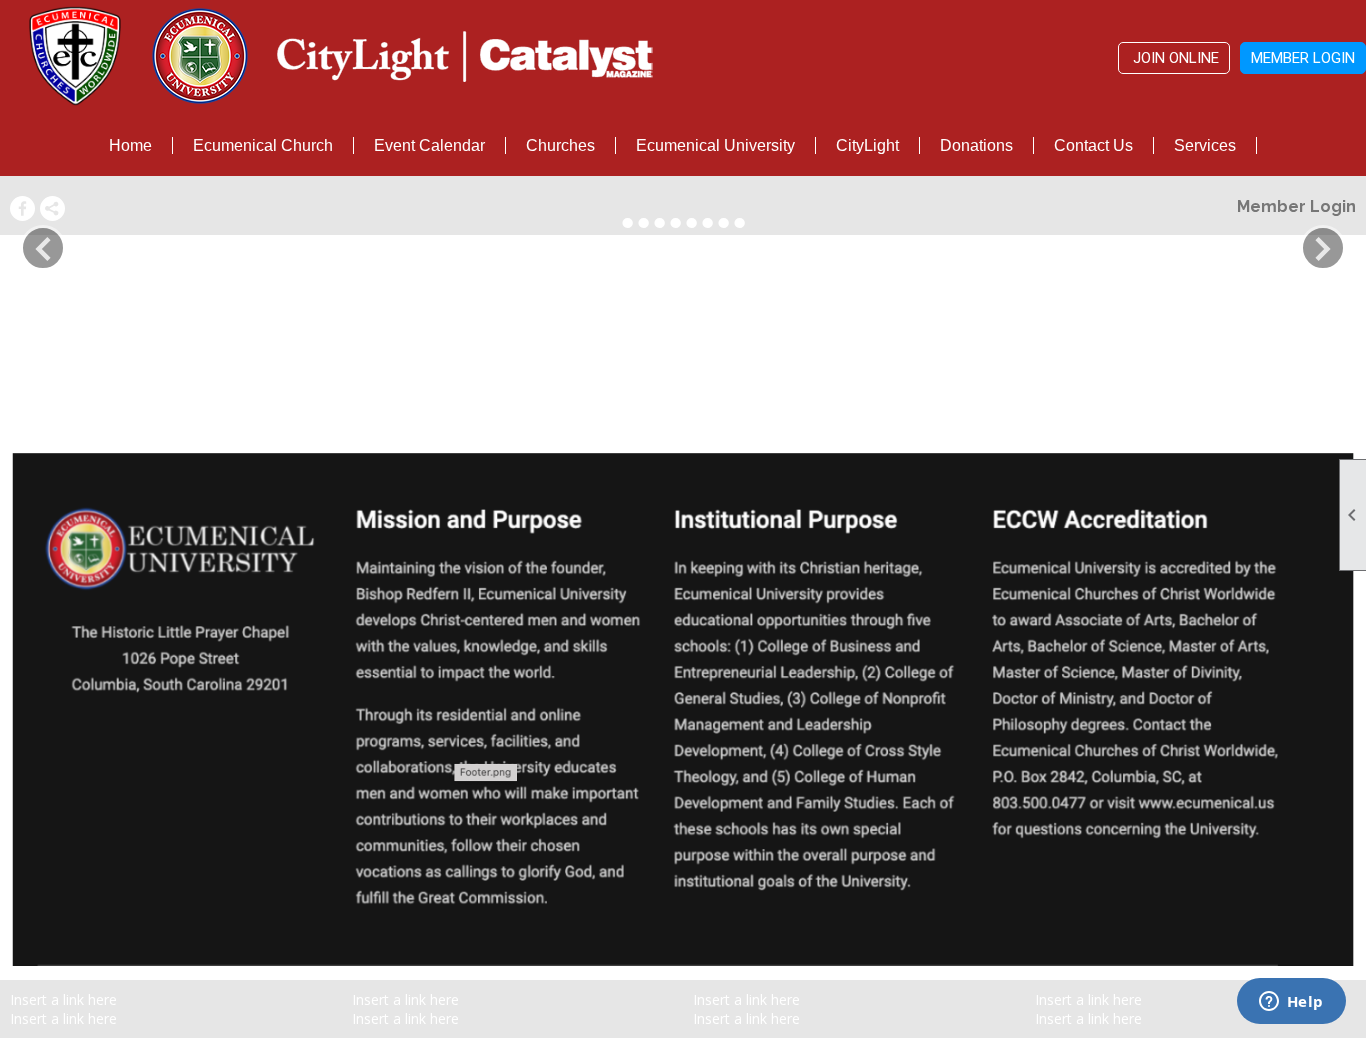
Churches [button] (560, 145)
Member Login (1303, 58)
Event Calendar (429, 145)
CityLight (867, 145)
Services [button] (1205, 145)
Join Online (1174, 58)
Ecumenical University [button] (715, 145)
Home (130, 145)
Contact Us (1093, 145)
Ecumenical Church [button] (263, 145)
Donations (976, 145)
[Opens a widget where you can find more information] (1291, 1003)
